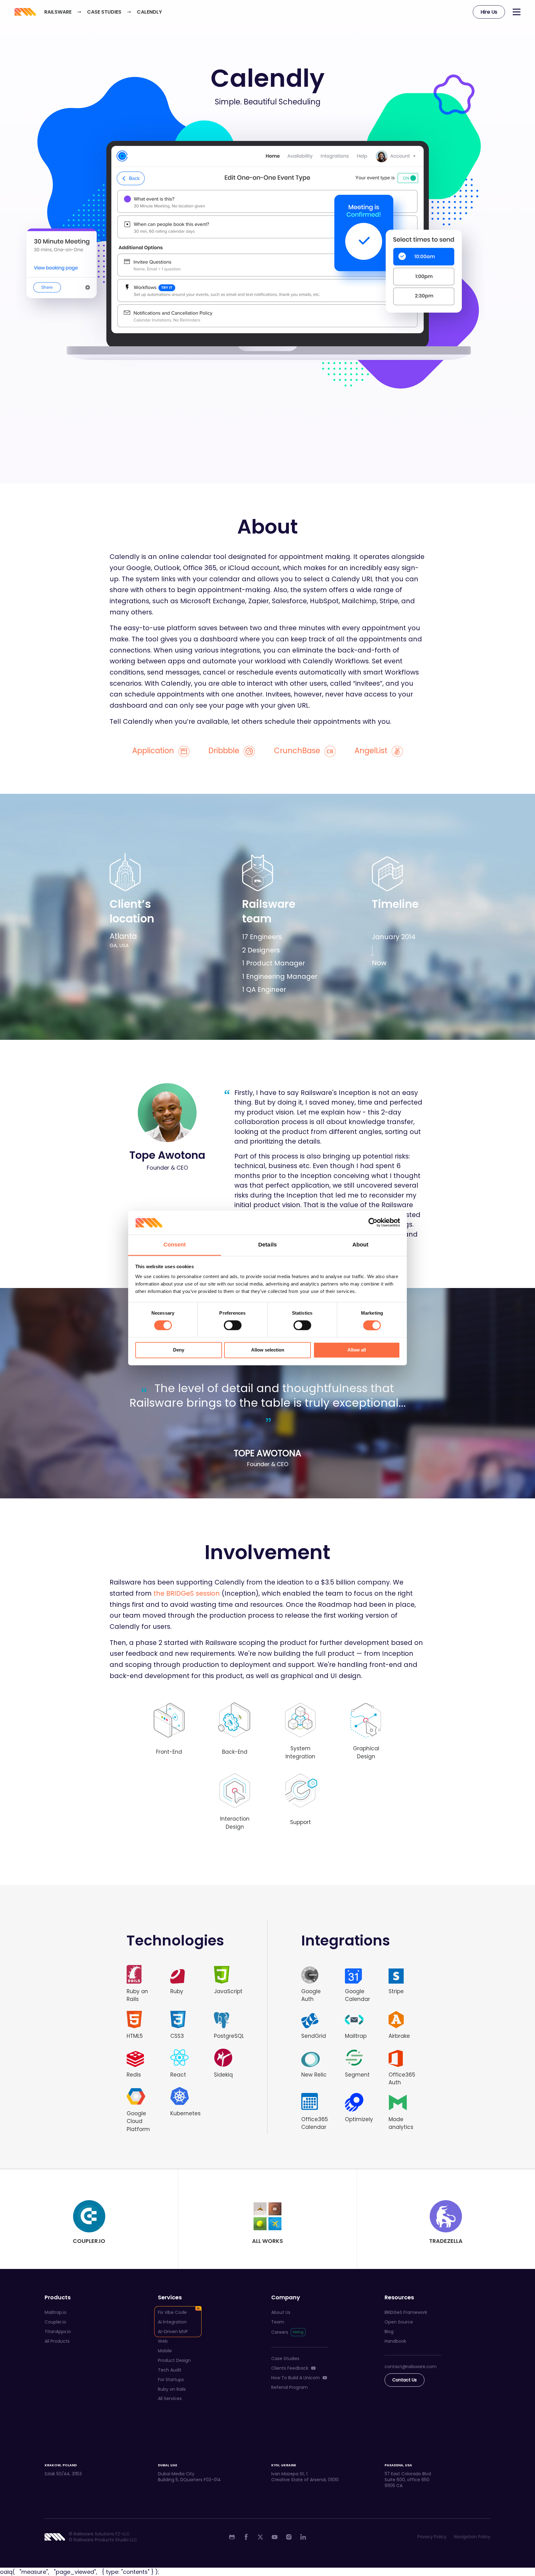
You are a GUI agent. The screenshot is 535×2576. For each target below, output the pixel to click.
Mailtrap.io (56, 2312)
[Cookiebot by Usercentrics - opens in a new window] (373, 1223)
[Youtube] (275, 2537)
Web (163, 2341)
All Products (57, 2341)
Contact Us (405, 2380)
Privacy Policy (432, 2537)
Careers (280, 2332)
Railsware (58, 12)
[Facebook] (246, 2537)
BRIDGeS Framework (406, 2312)
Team (278, 2322)
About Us (281, 2312)
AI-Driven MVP (173, 2332)
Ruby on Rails (172, 2389)
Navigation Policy (472, 2537)
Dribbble (225, 751)
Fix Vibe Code (172, 2312)
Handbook (395, 2341)
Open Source (399, 2322)
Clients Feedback (290, 2368)
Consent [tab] (175, 1245)
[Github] (232, 2537)
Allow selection (268, 1350)
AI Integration (172, 2322)
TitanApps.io (58, 2332)
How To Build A (296, 2378)
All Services (170, 2398)
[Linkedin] (303, 2537)
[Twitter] (260, 2537)
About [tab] (361, 1245)
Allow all (357, 1350)
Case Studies (285, 2358)
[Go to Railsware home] (25, 12)
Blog (389, 2332)
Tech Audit (170, 2370)
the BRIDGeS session (187, 1593)
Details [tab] (267, 1245)
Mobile (165, 2351)
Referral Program (289, 2387)
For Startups (171, 2380)
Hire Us (489, 12)
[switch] (233, 1325)
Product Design (174, 2360)
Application (154, 751)
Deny (179, 1350)
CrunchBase (298, 751)
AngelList (372, 751)
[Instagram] (289, 2537)
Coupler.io (55, 2322)
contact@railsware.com (411, 2367)
